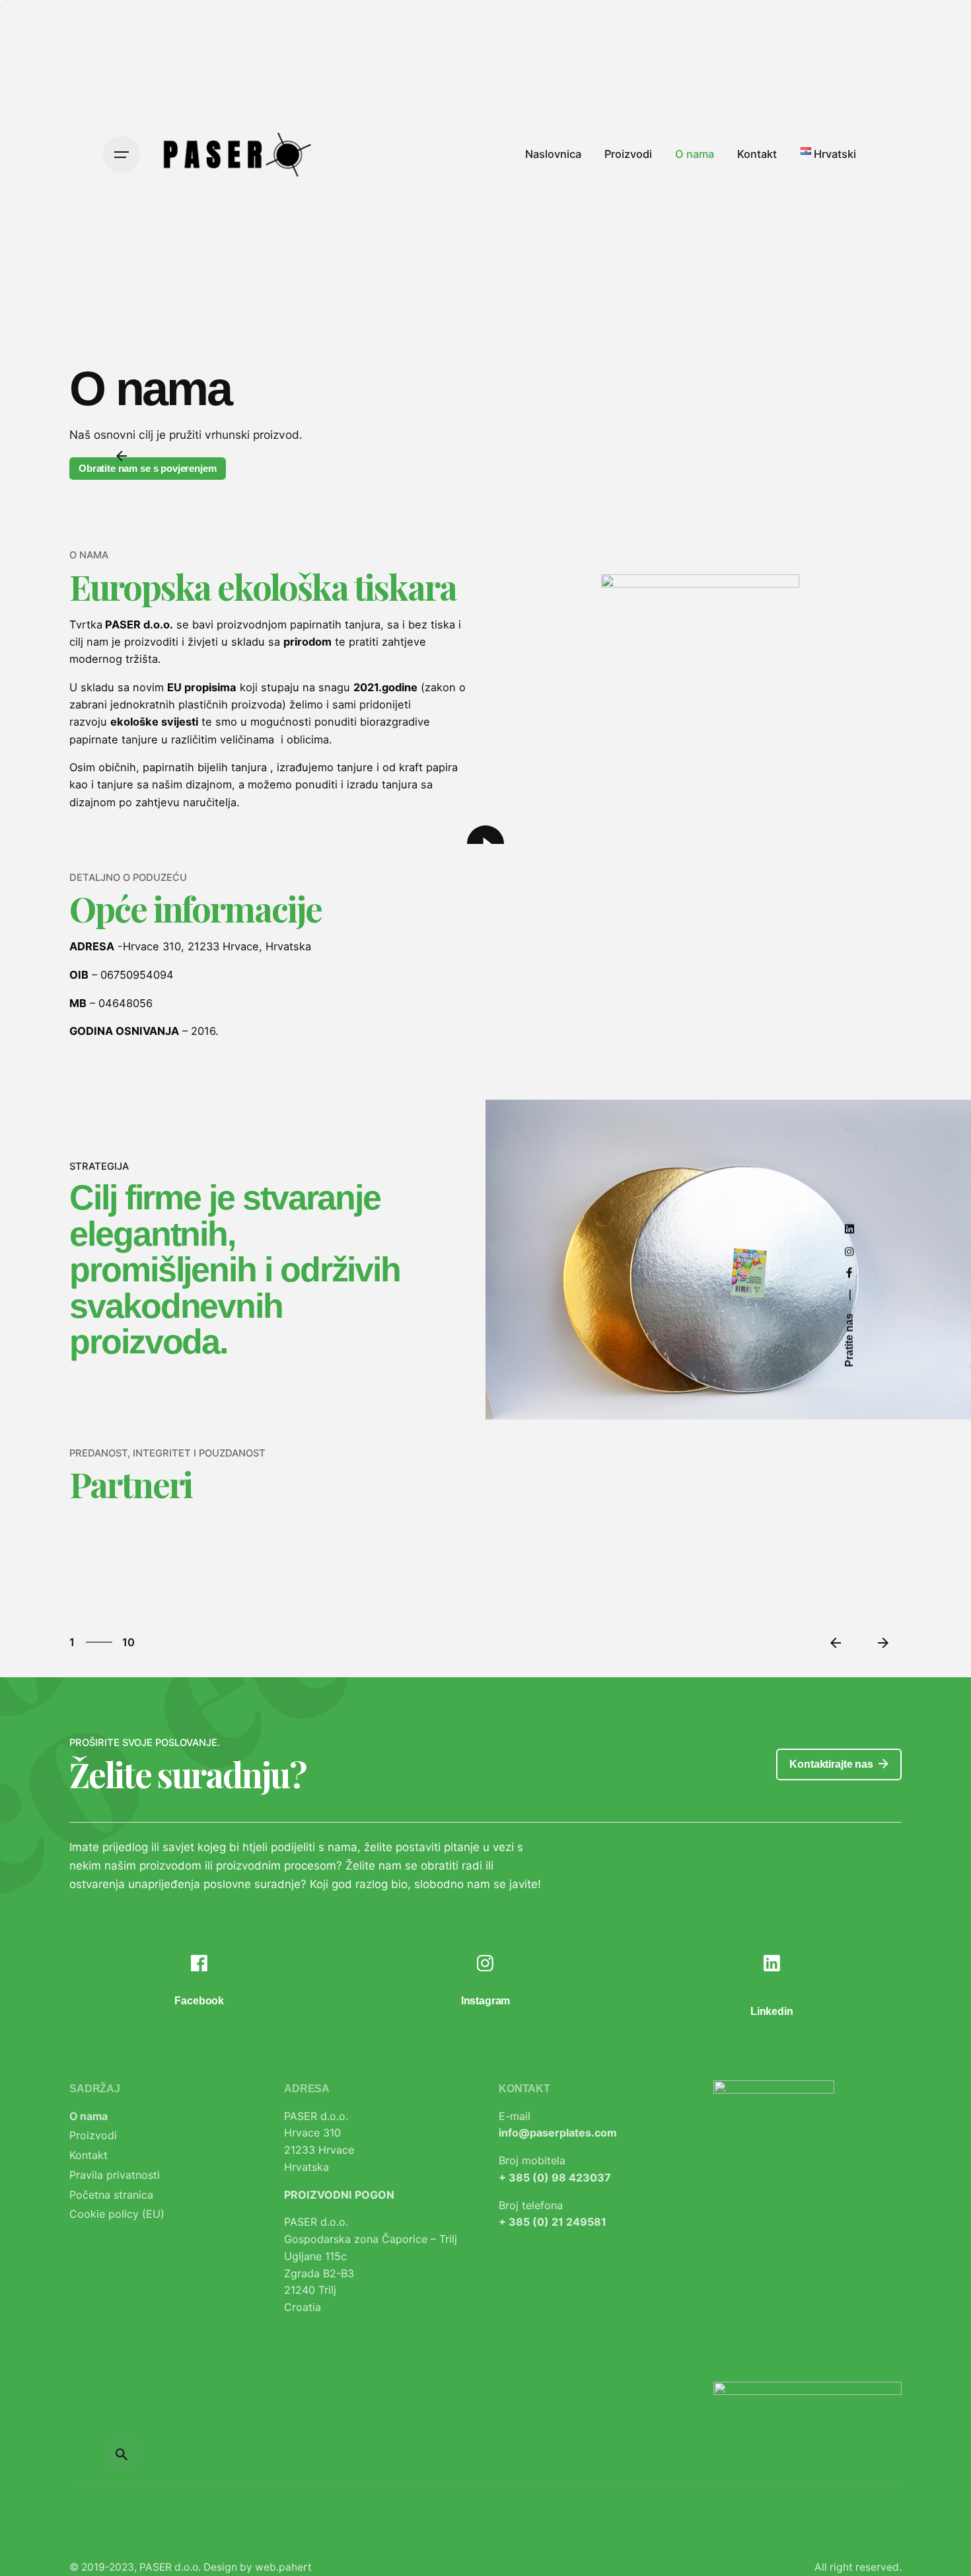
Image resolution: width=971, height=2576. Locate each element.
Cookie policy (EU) (117, 2214)
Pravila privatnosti (115, 2175)
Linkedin (772, 2011)
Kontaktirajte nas (831, 1764)
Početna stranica (111, 2195)
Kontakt (89, 2155)
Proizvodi (93, 2135)
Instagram (486, 2001)
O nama (89, 2116)
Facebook (199, 2001)
